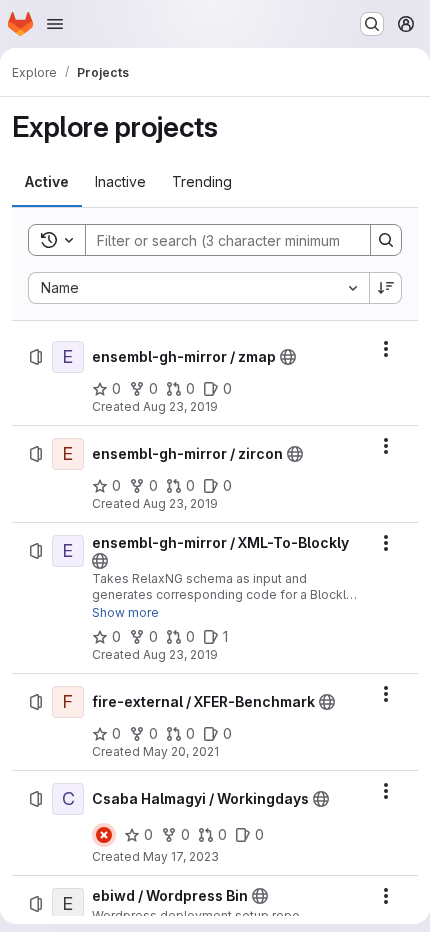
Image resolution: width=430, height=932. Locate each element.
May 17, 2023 (181, 856)
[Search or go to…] (372, 24)
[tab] (47, 182)
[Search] (386, 240)
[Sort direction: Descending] (386, 288)
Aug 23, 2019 (180, 406)
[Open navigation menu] (55, 24)
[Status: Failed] (104, 835)
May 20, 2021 (181, 751)
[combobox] (198, 288)
